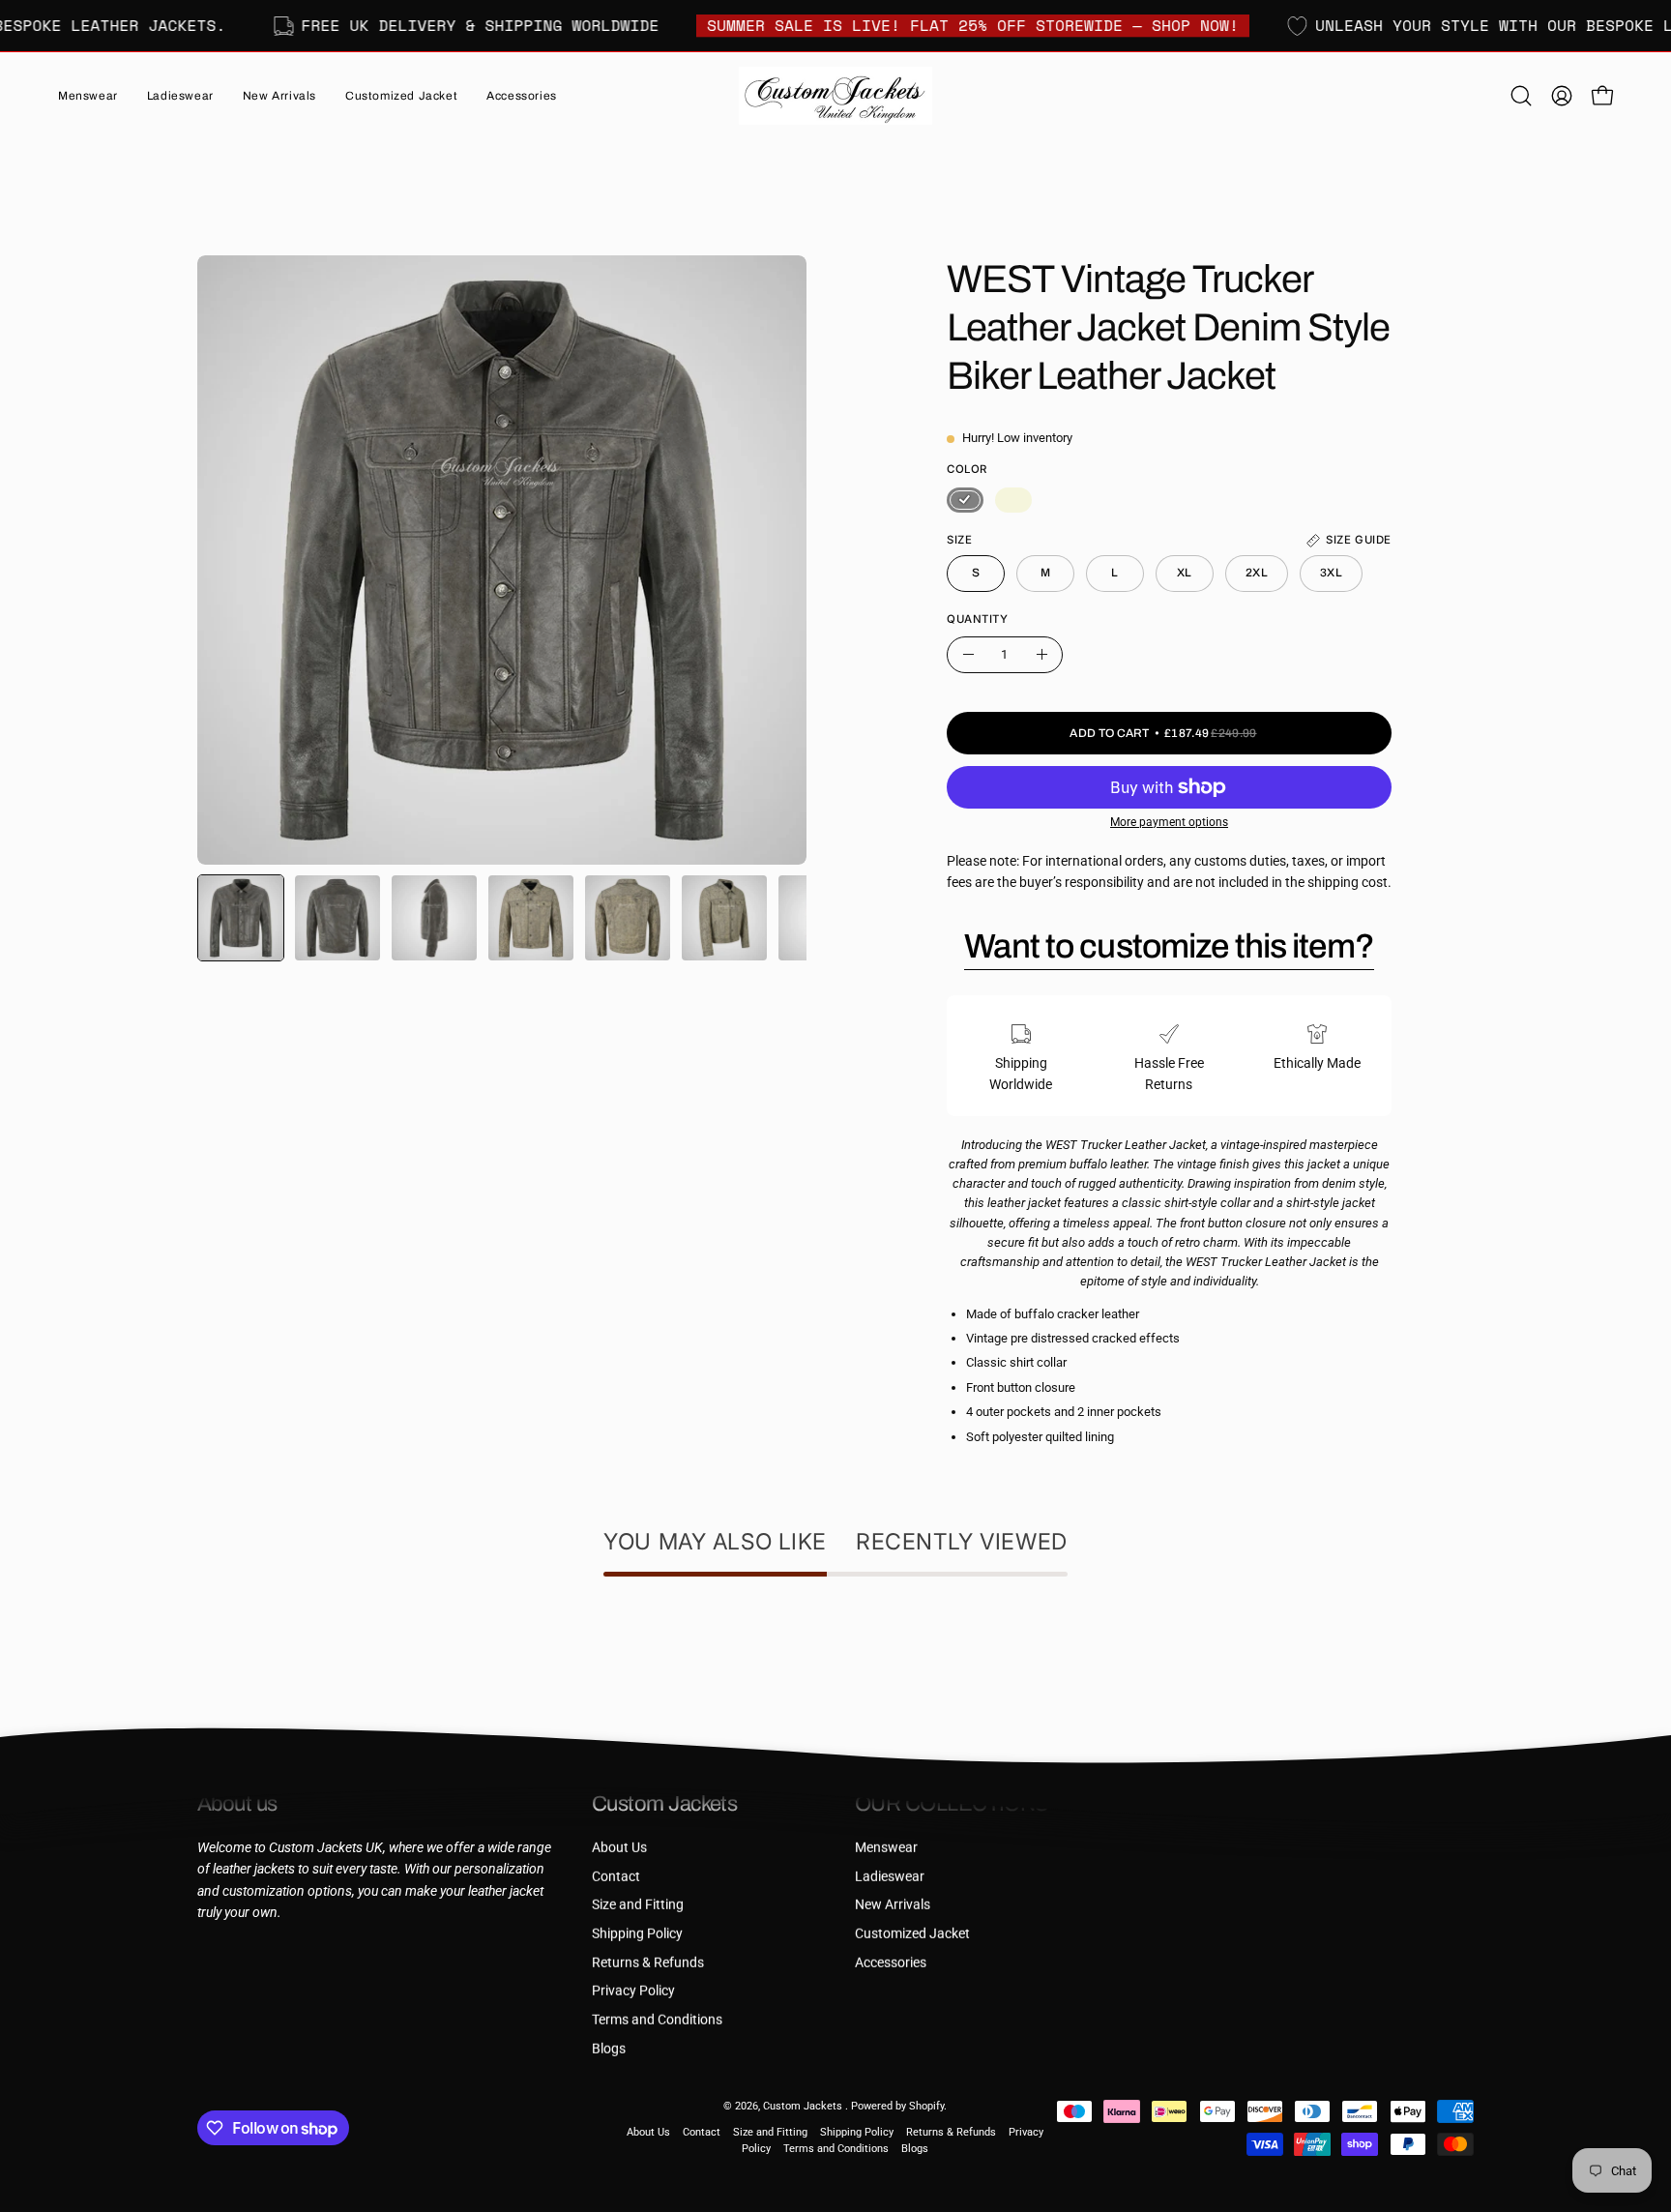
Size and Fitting (638, 1905)
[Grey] (965, 500)
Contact (616, 1876)
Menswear (886, 1848)
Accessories (891, 1962)
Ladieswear (890, 1876)
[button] (279, 96)
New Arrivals (893, 1905)
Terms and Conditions (657, 2020)
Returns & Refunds (648, 1962)
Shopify (926, 2106)
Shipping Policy (637, 1934)
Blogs (609, 2048)
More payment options (1169, 822)
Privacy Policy (633, 1991)
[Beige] (1013, 500)
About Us (619, 1848)
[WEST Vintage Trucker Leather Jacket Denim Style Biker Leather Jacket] (241, 918)
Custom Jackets (804, 2106)
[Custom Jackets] (835, 96)
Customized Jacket (912, 1934)
